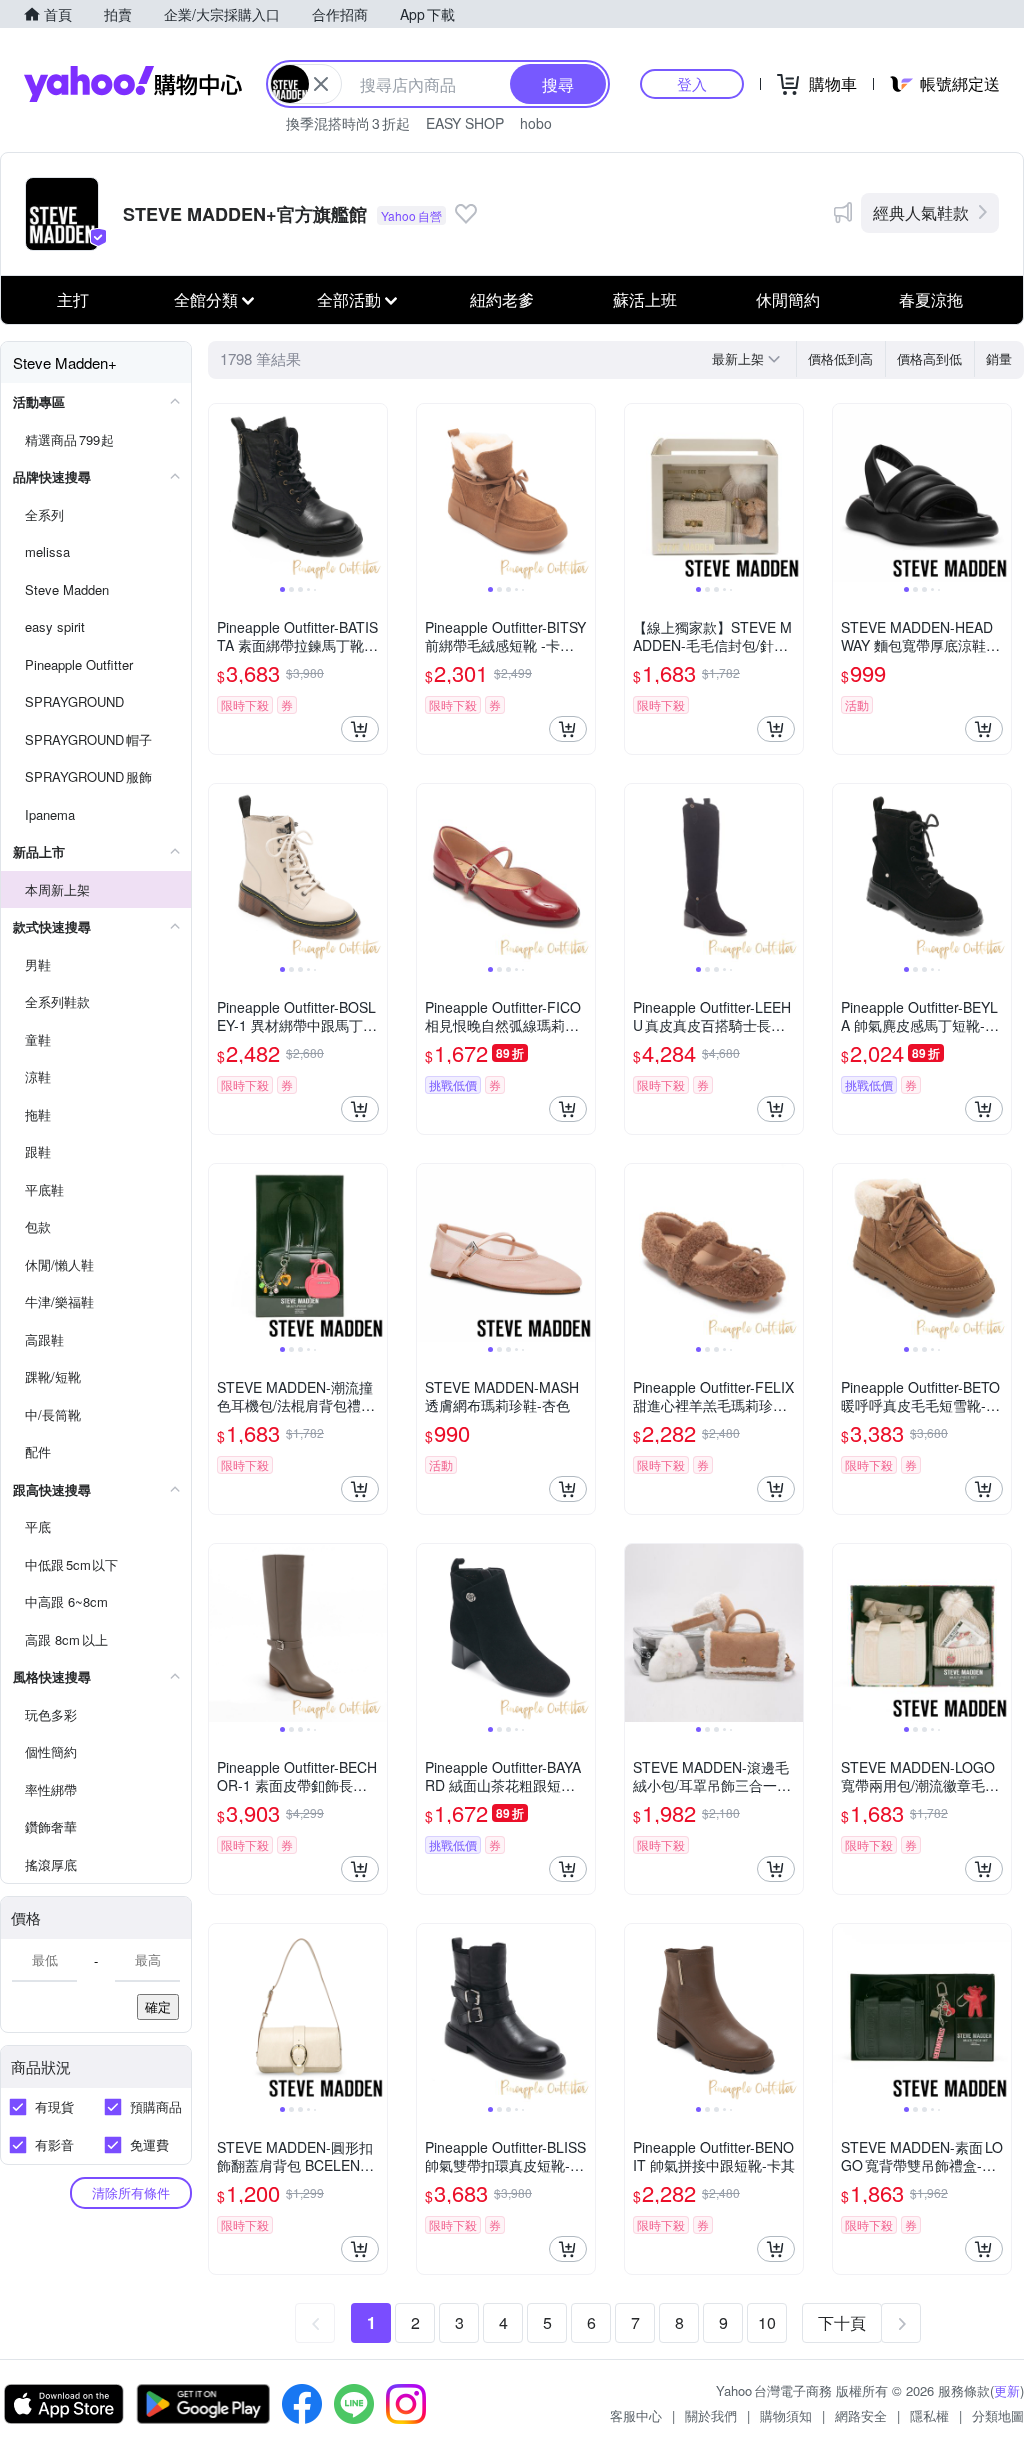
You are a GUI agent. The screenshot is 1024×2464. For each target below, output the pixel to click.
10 (767, 2322)
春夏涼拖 (931, 299)
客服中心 (636, 2415)
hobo (536, 123)
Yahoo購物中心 (133, 84)
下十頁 (842, 2322)
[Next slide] (374, 493)
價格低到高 (840, 358)
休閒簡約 (788, 299)
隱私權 (929, 2415)
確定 (158, 2006)
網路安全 (861, 2415)
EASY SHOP (465, 123)
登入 (692, 83)
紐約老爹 (502, 299)
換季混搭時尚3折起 (348, 123)
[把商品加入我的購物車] (360, 729)
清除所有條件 (131, 2192)
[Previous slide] (222, 493)
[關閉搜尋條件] (321, 84)
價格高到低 (929, 358)
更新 (1007, 2390)
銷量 (999, 358)
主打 (73, 299)
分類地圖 (998, 2415)
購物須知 (786, 2415)
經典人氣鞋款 (921, 212)
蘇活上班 (645, 299)
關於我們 (711, 2415)
